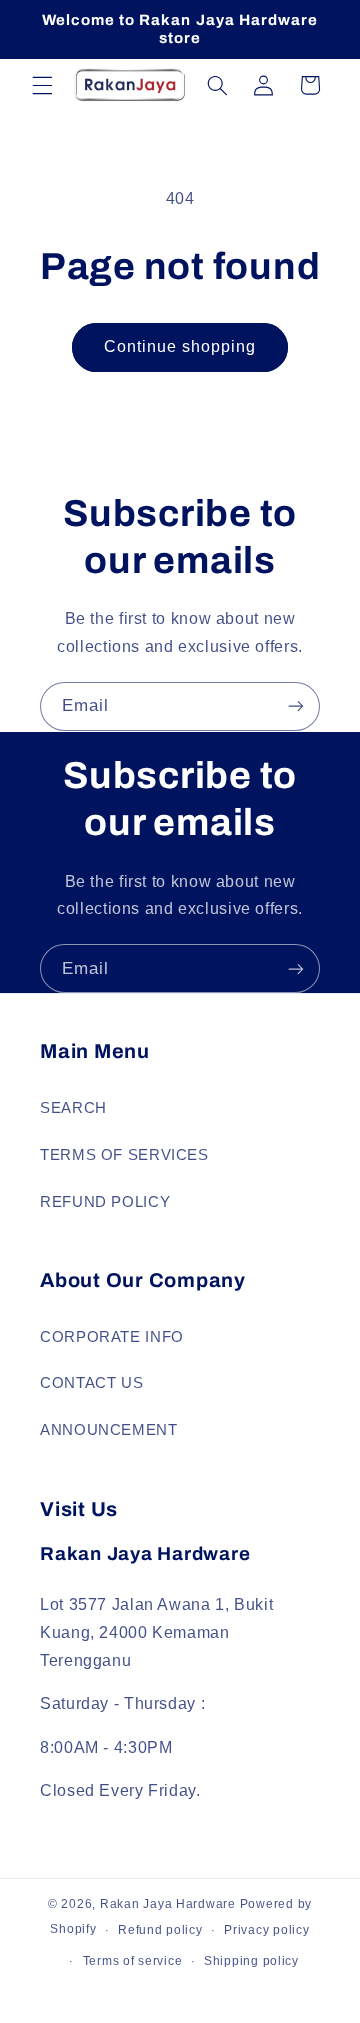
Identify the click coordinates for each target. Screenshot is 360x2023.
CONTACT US (91, 1383)
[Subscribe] (296, 706)
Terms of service (133, 1961)
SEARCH (73, 1108)
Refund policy (160, 1930)
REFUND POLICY (105, 1202)
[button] (42, 85)
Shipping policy (251, 1961)
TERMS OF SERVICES (124, 1155)
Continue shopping (180, 346)
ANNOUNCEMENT (109, 1430)
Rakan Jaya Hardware (168, 1904)
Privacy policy (266, 1930)
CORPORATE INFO (112, 1337)
